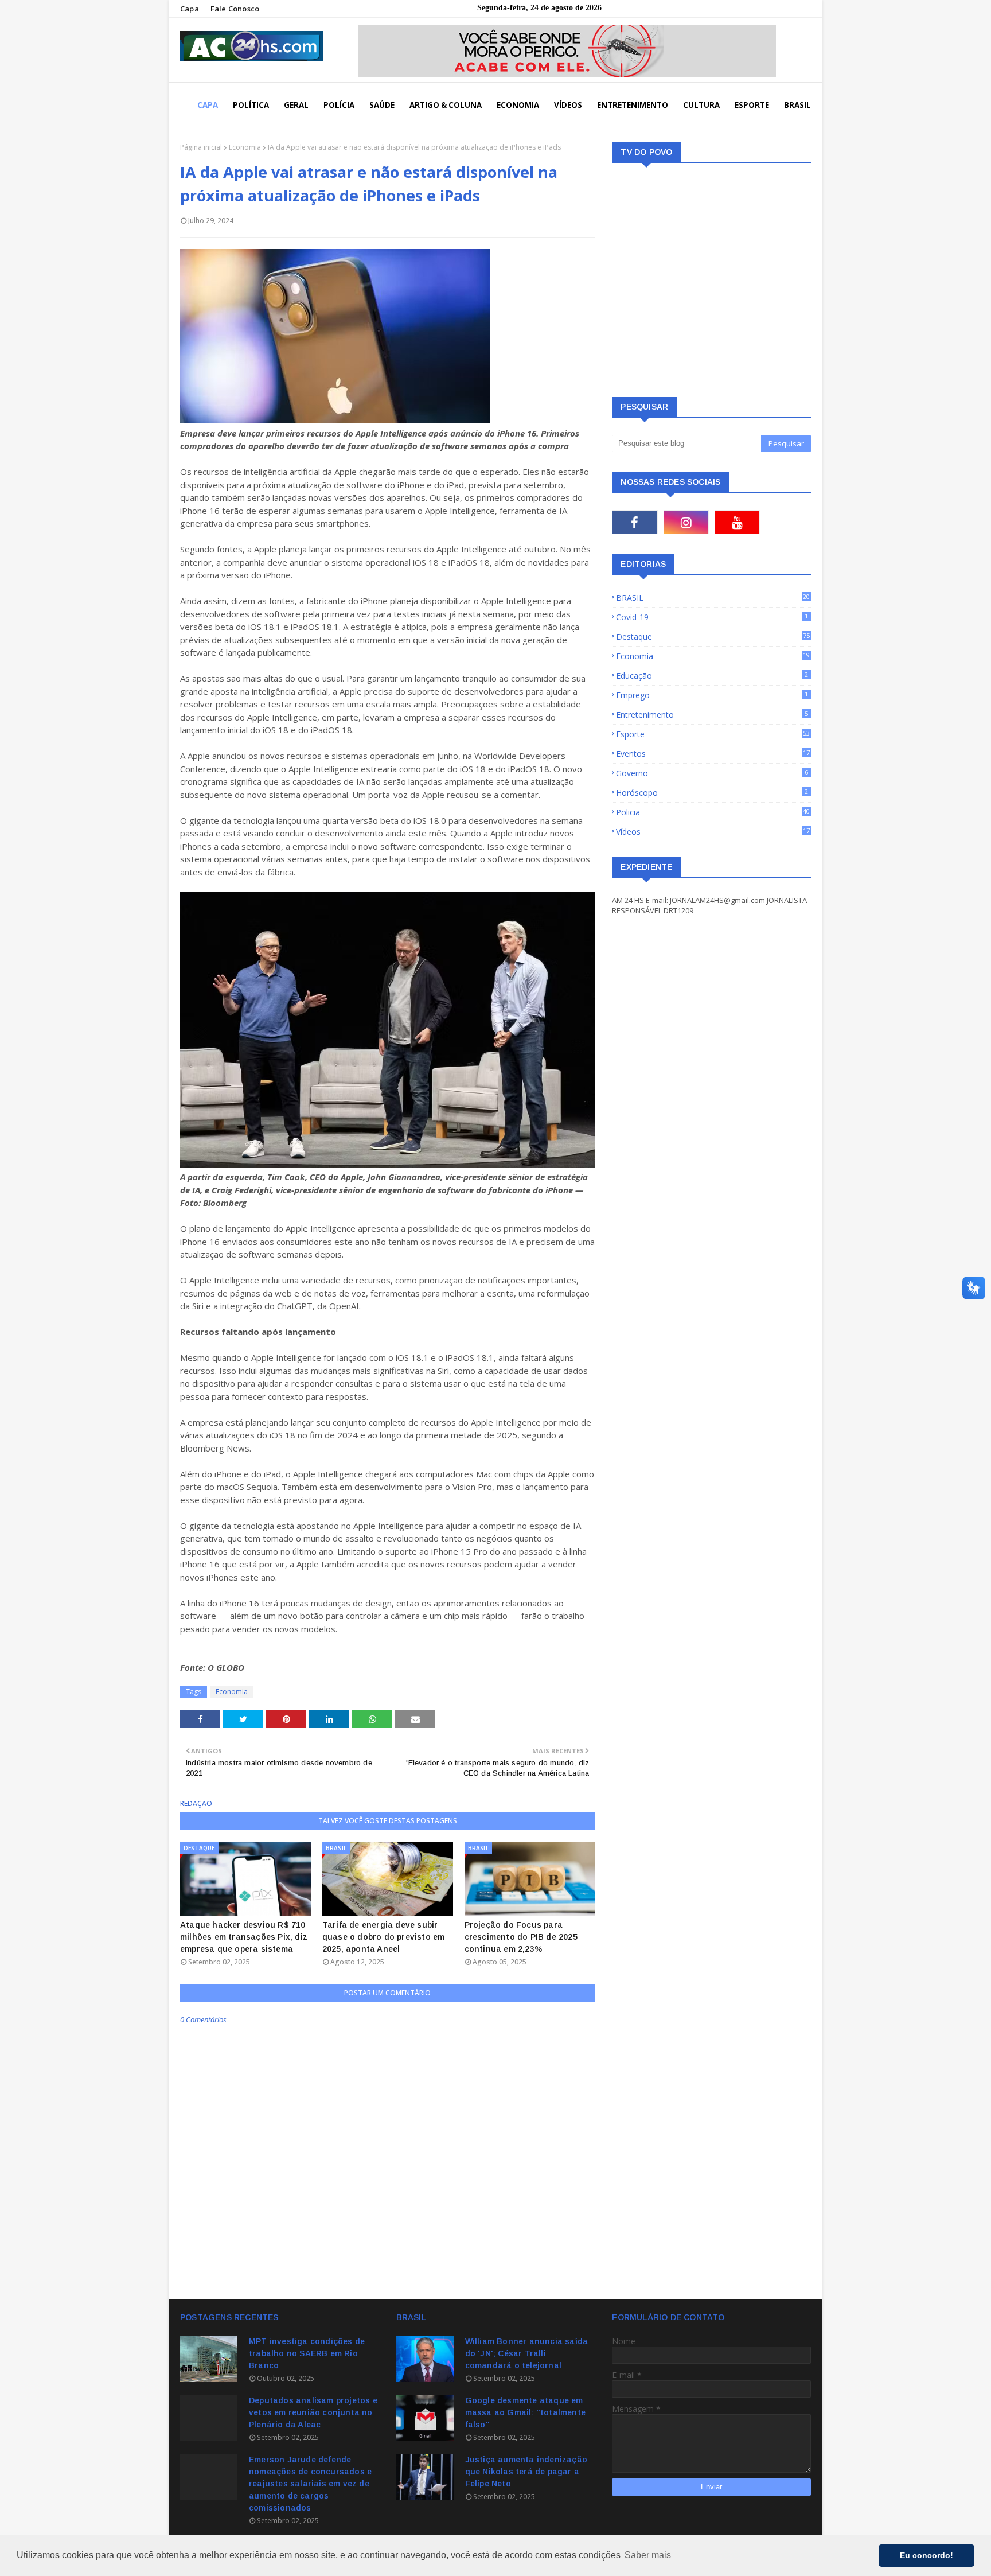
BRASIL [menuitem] (797, 105)
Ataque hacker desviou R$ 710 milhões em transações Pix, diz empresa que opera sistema (244, 1937)
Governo (712, 773)
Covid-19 (712, 617)
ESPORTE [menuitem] (752, 105)
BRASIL (713, 598)
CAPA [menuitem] (208, 105)
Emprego (712, 695)
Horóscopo (712, 793)
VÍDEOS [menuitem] (568, 105)
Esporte (713, 734)
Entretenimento (712, 715)
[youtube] (737, 522)
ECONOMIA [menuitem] (518, 105)
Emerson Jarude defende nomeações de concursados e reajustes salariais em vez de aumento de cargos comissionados (310, 2484)
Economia (245, 147)
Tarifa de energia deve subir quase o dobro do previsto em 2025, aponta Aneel (384, 1937)
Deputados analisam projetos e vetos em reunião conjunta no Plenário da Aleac (313, 2412)
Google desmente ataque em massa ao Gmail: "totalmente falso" (525, 2412)
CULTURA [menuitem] (701, 105)
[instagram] (686, 522)
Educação (712, 676)
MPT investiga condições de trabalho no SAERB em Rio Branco (307, 2353)
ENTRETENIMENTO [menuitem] (633, 105)
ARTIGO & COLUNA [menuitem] (446, 105)
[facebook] (635, 522)
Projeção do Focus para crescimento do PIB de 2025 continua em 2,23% (521, 1937)
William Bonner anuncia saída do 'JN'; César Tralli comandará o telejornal (527, 2353)
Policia (713, 812)
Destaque (713, 637)
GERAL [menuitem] (296, 105)
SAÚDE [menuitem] (382, 105)
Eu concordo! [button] (926, 2555)
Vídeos (713, 832)
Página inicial (201, 147)
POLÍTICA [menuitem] (251, 105)
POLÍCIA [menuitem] (339, 105)
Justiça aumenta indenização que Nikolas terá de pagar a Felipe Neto (526, 2472)
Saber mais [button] (648, 2555)
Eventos (713, 754)
